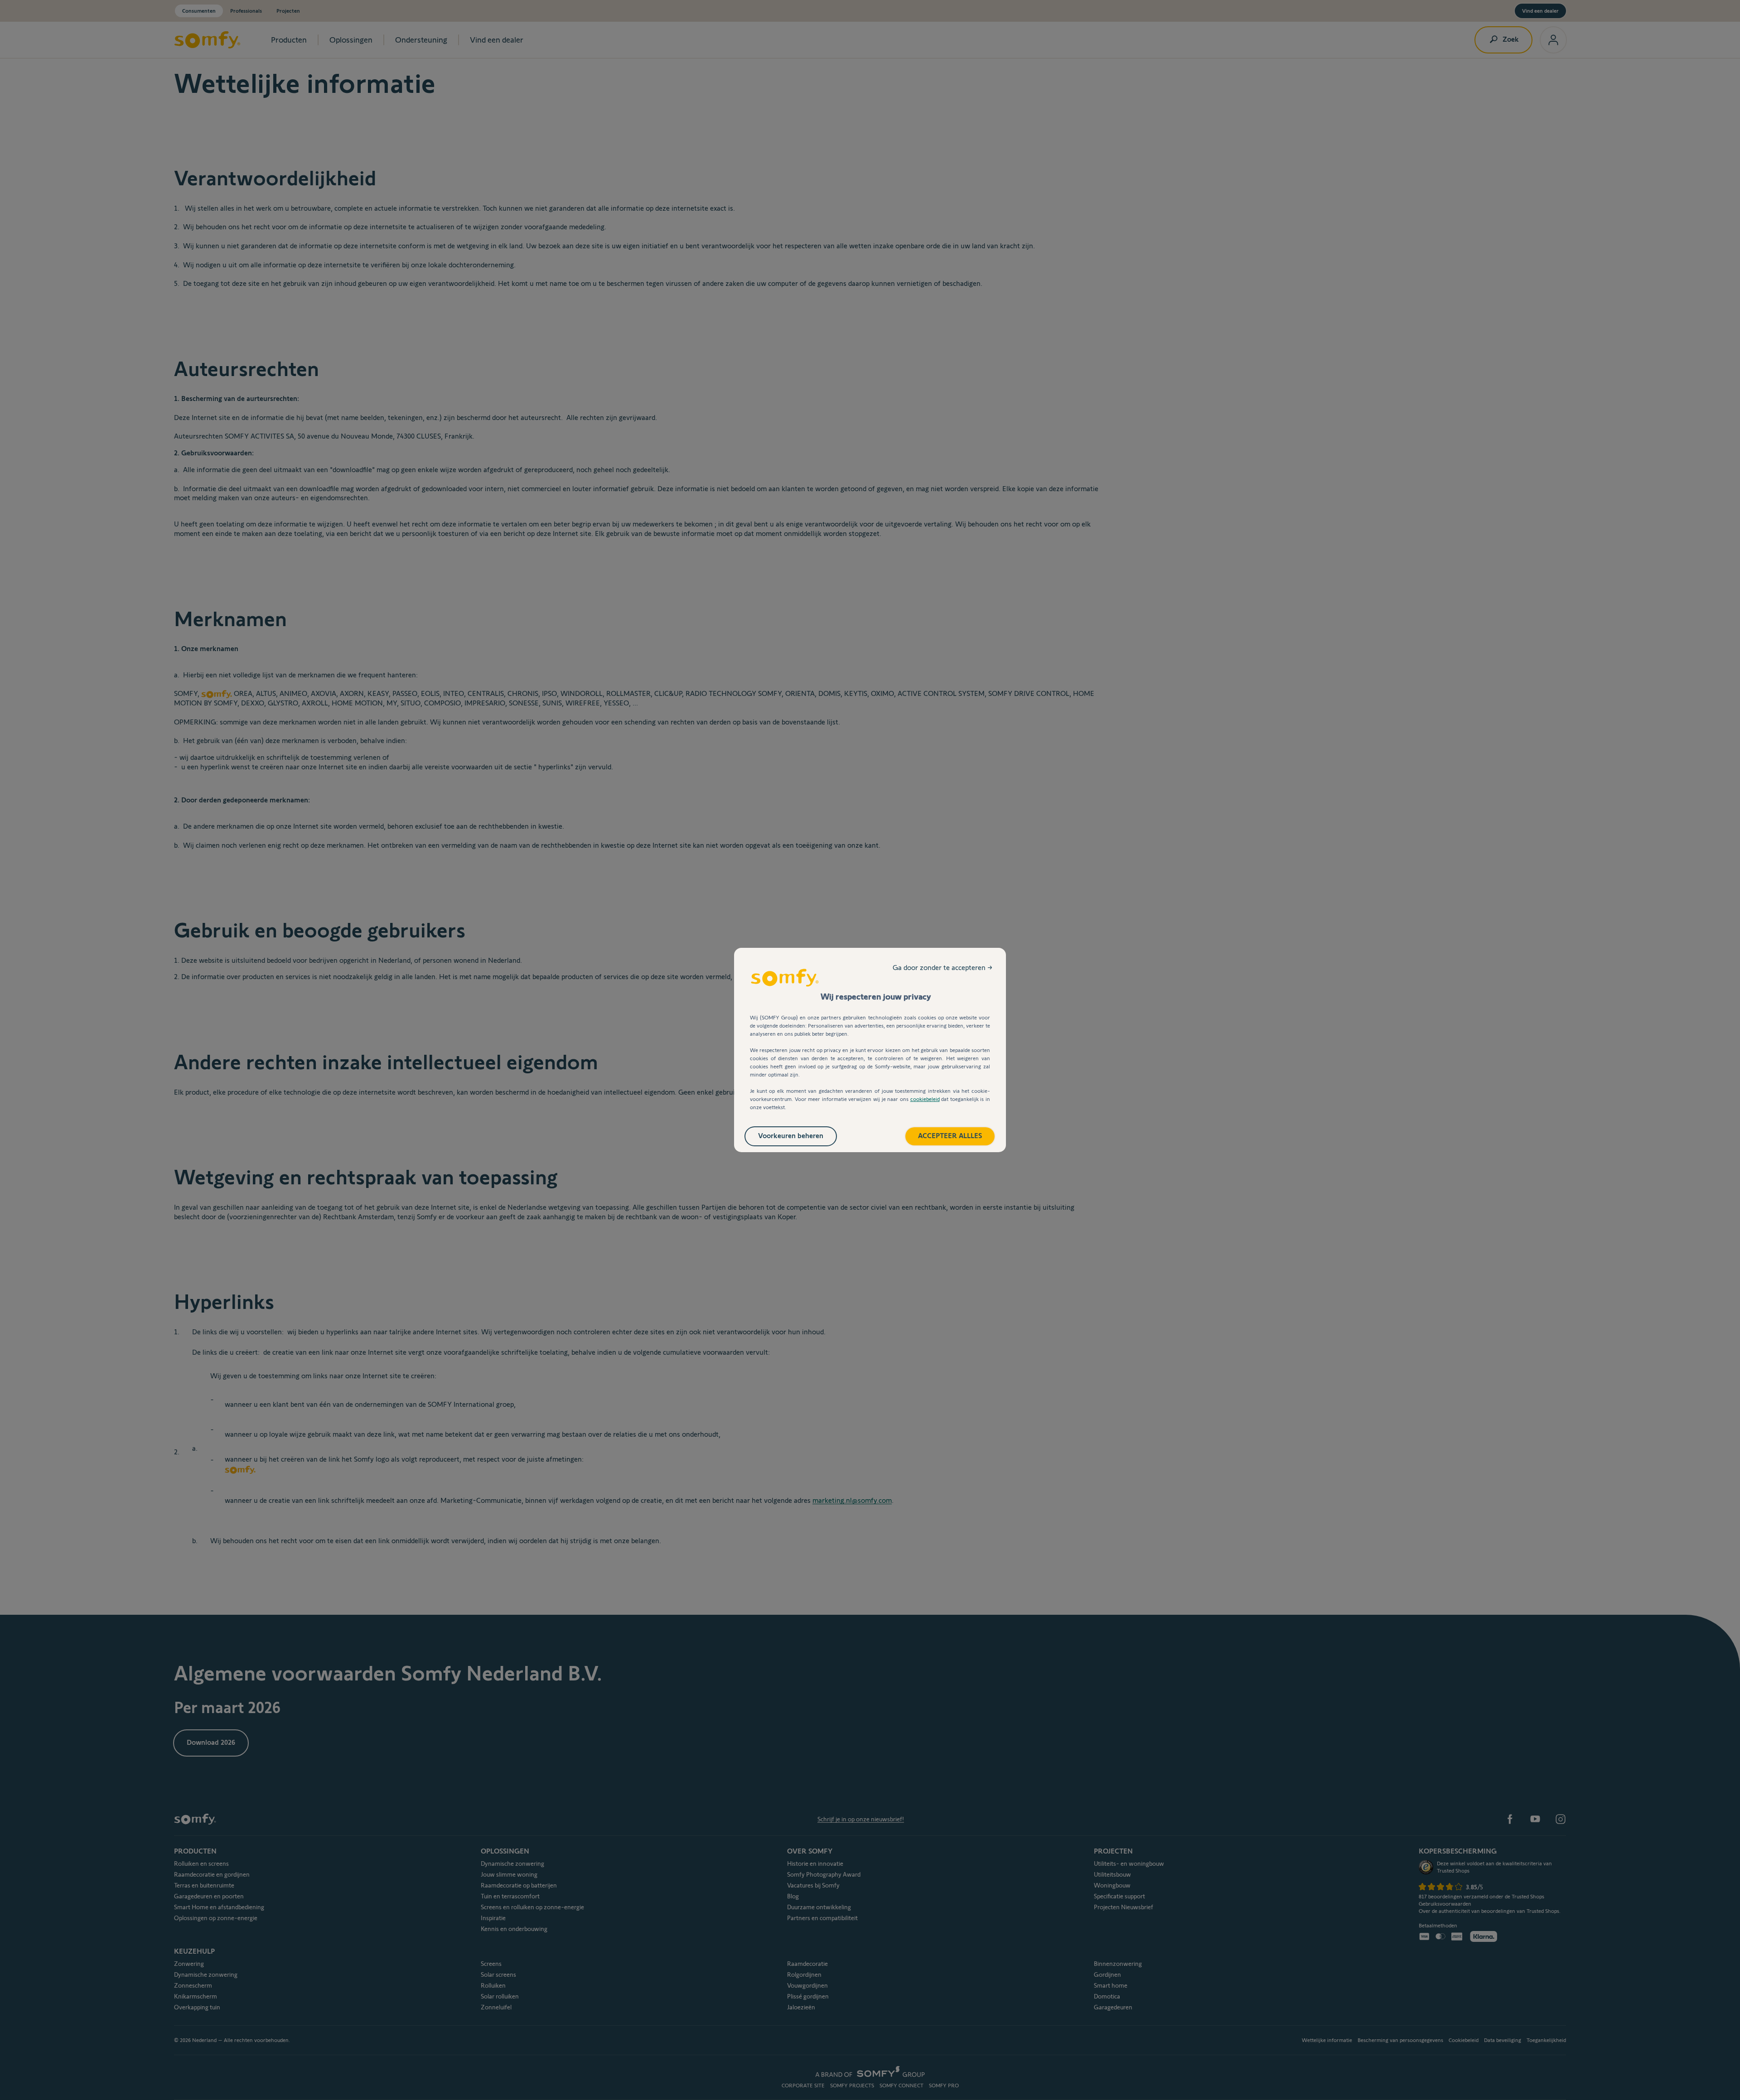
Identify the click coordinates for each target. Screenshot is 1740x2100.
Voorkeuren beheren (791, 1136)
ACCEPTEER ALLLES (950, 1136)
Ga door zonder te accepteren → (942, 968)
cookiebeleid (925, 1099)
